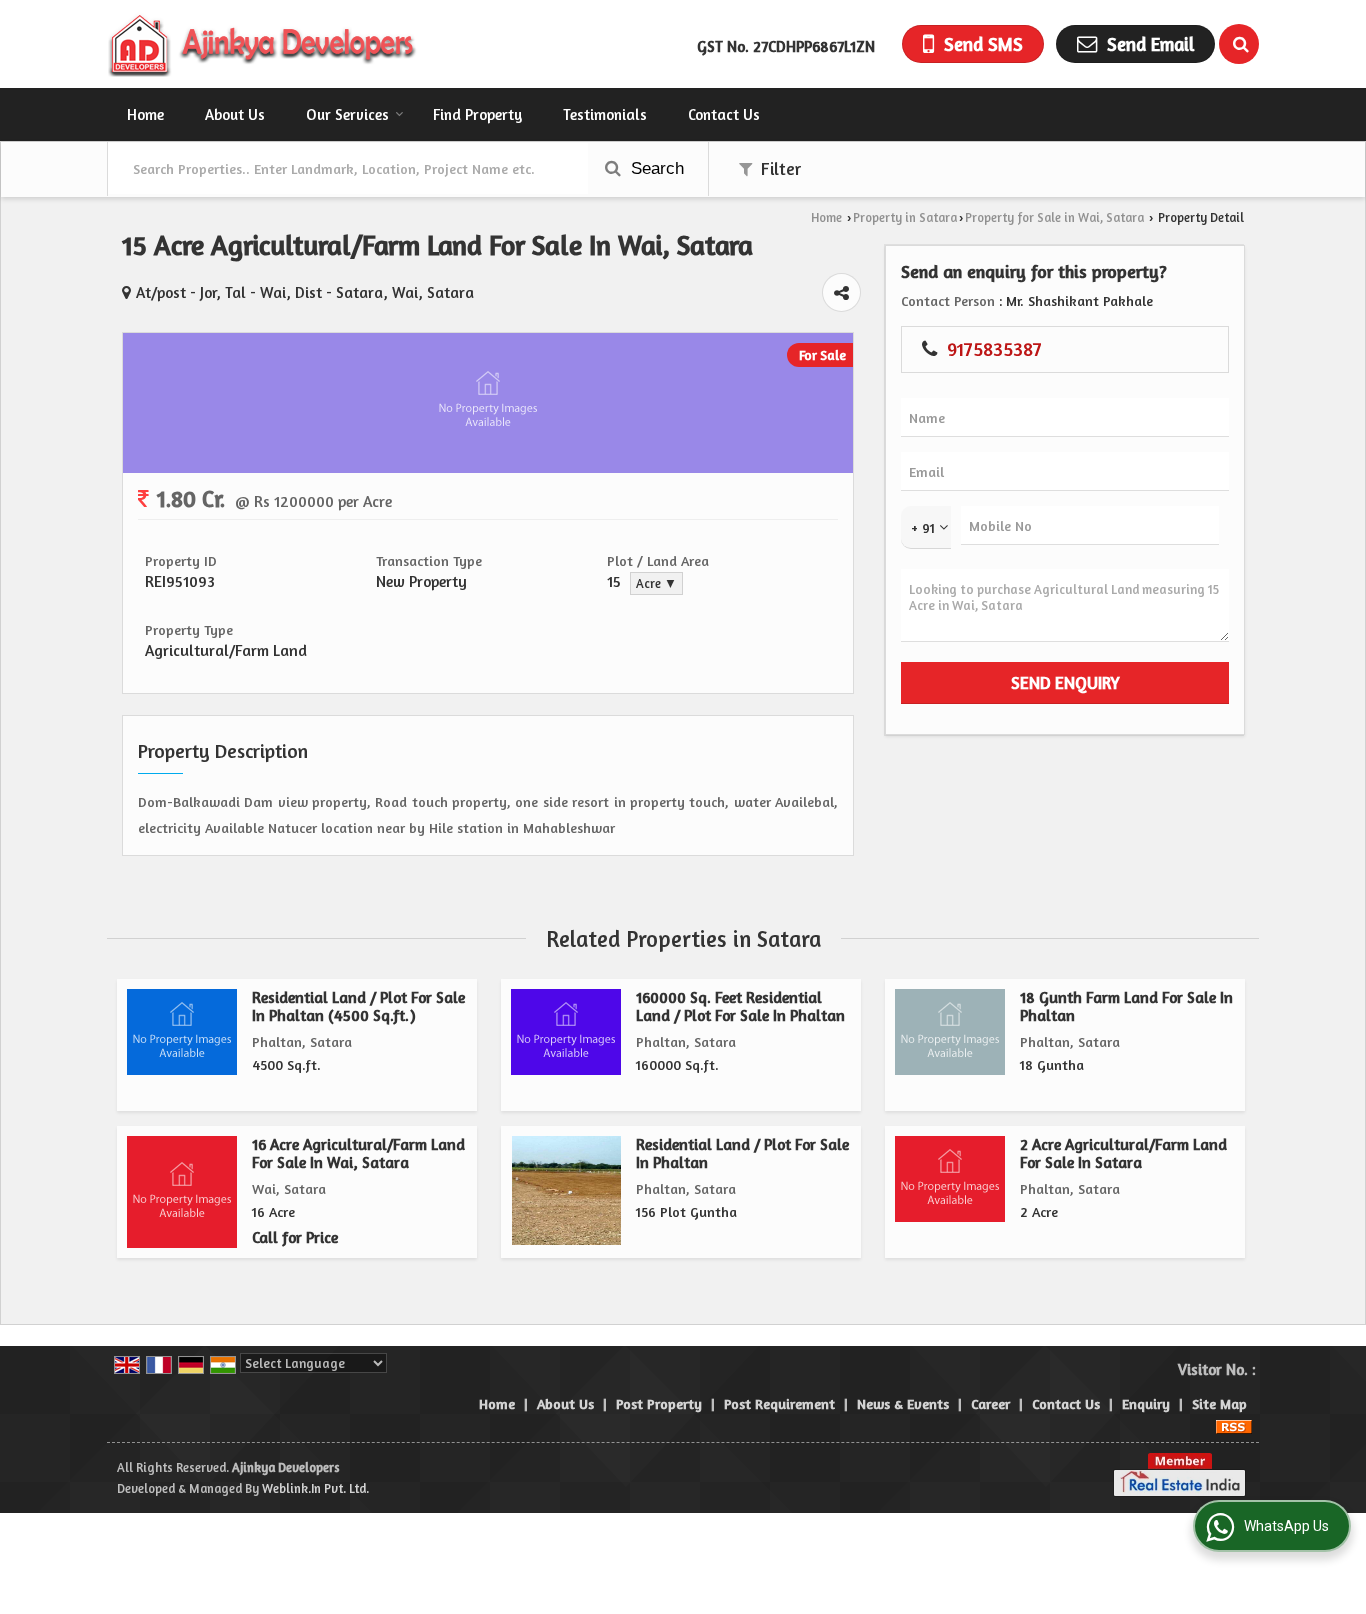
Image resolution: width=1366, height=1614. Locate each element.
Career (990, 1403)
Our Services (347, 114)
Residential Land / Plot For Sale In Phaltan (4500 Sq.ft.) (358, 1006)
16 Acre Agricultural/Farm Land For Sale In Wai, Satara (358, 1153)
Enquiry (1146, 1403)
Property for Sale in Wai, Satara (1054, 217)
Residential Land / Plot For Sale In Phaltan (742, 1153)
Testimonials (605, 114)
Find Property (477, 114)
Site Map (1219, 1403)
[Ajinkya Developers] (263, 44)
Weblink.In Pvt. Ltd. (315, 1488)
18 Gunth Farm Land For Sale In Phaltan (1126, 1006)
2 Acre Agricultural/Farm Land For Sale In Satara (1123, 1153)
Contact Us (724, 114)
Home (145, 114)
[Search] (1239, 44)
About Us (235, 114)
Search (655, 168)
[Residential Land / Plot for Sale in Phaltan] (566, 1190)
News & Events (903, 1403)
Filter (779, 169)
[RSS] (1234, 1424)
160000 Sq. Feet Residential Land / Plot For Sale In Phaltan (740, 1006)
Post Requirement (779, 1403)
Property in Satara (905, 217)
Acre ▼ (656, 583)
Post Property (659, 1403)
